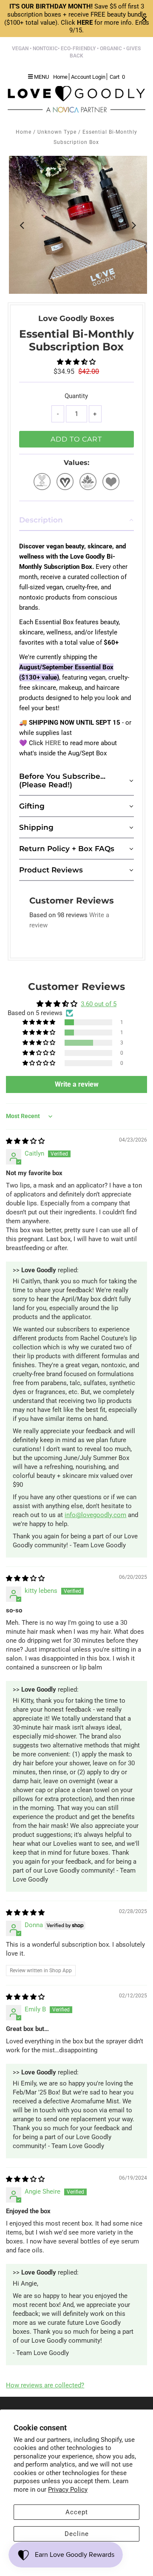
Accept (77, 2512)
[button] (76, 362)
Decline (77, 2534)
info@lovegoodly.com (95, 1515)
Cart (117, 77)
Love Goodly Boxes (76, 318)
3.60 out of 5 (99, 1004)
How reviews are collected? (45, 2385)
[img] (25, 1141)
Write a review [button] (77, 1084)
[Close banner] (144, 19)
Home (24, 132)
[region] (76, 19)
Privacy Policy (68, 2490)
